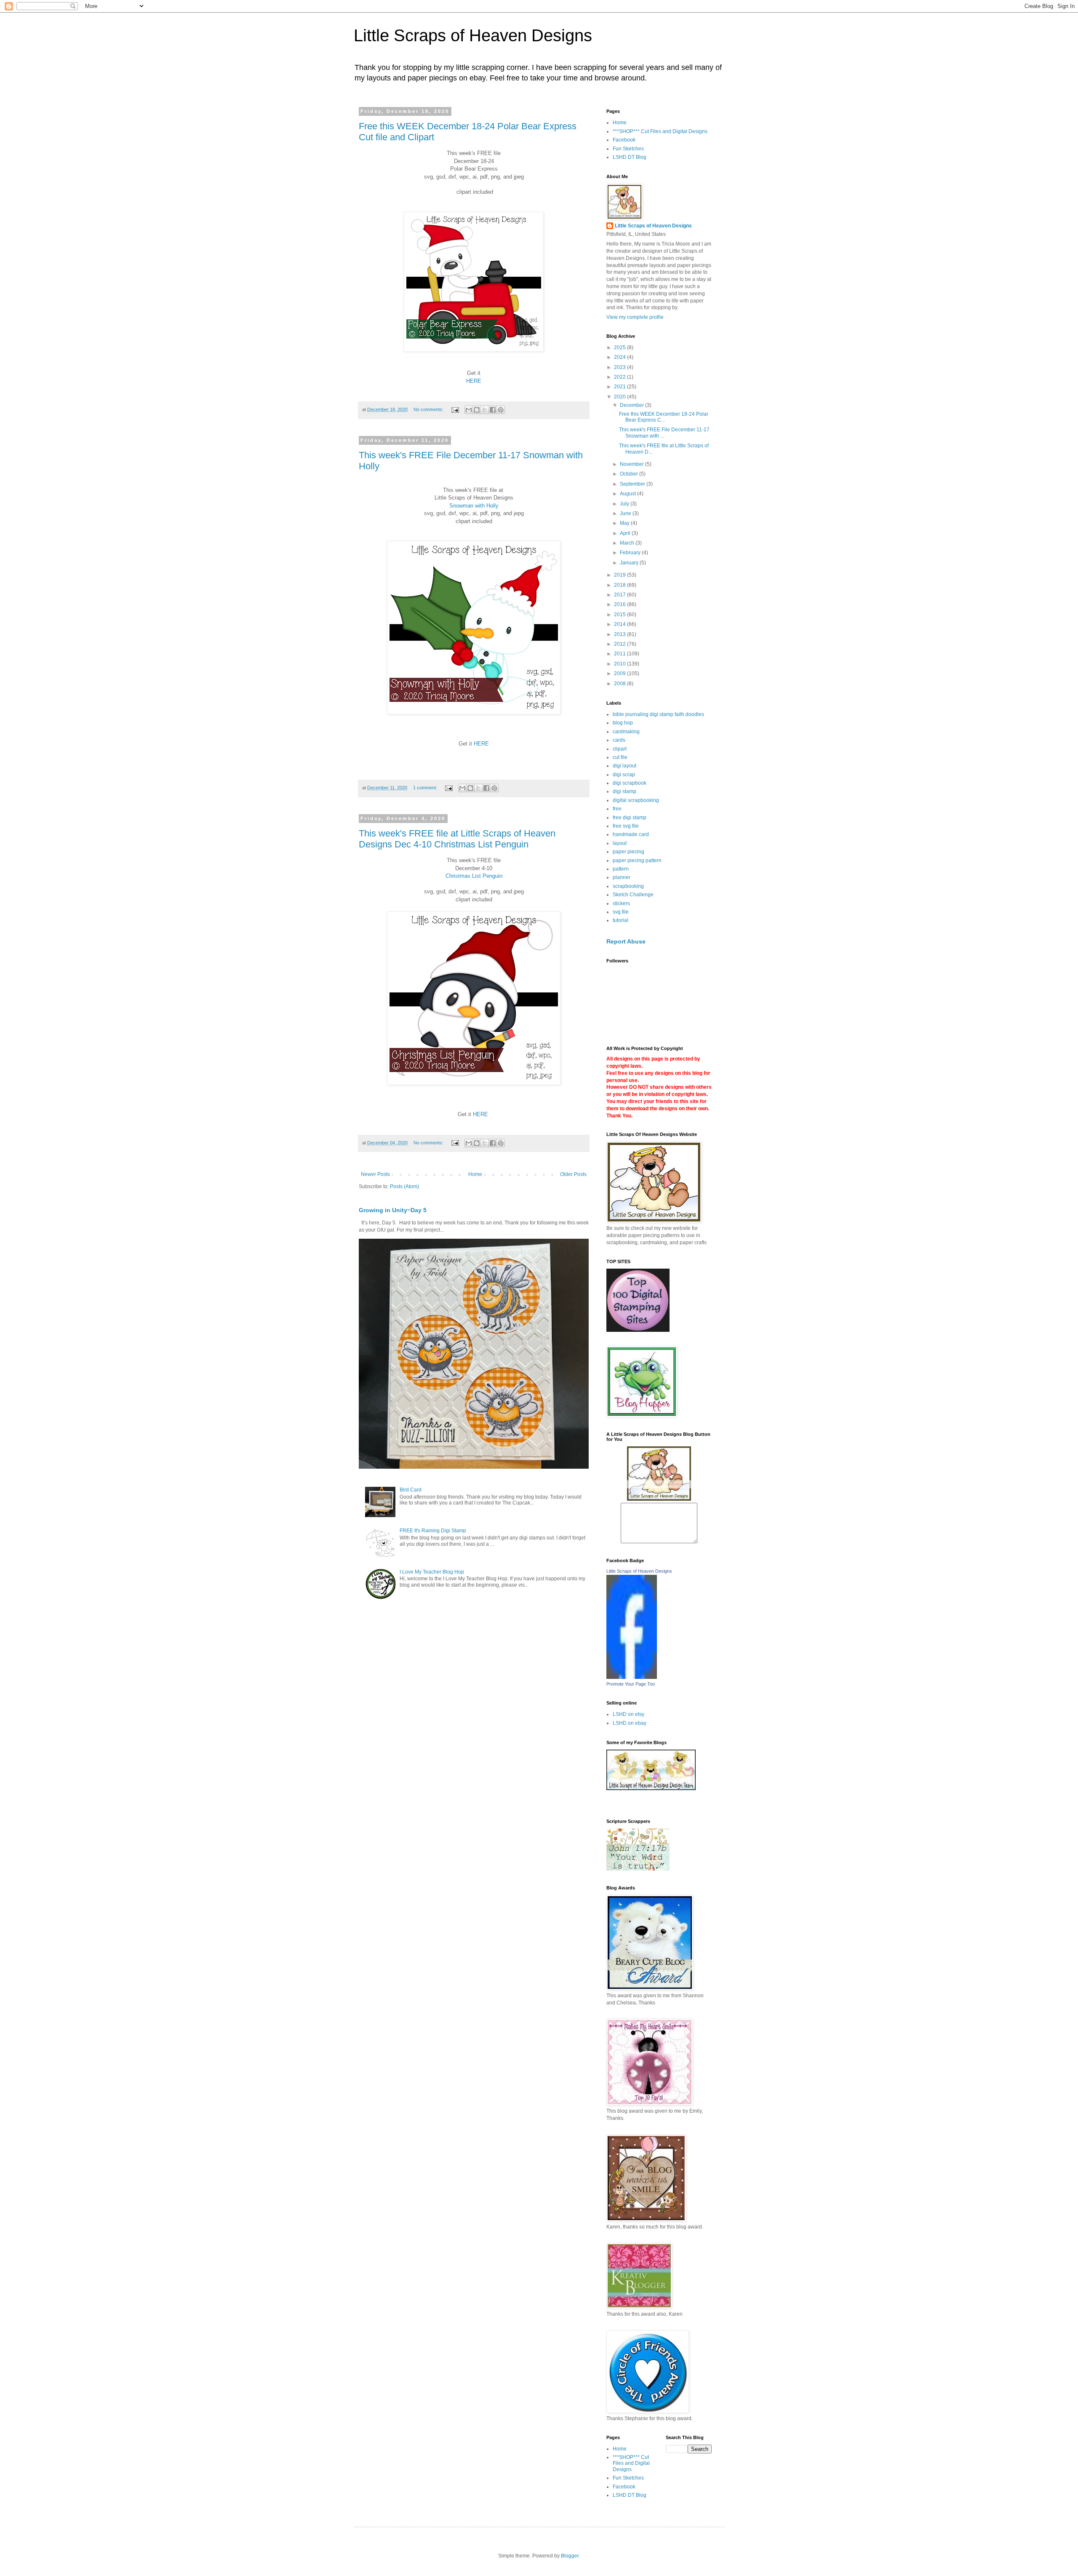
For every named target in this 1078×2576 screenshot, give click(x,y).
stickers (621, 903)
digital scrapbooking (636, 800)
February (631, 553)
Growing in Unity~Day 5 (393, 1210)
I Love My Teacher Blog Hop (432, 1572)
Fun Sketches (628, 149)
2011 (620, 654)
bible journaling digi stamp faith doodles (658, 714)
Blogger (570, 2556)
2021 (620, 387)
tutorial (620, 920)
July (625, 504)
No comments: (429, 409)
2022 (620, 377)
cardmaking (626, 732)
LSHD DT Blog (630, 157)
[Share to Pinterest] (501, 410)
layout (620, 843)
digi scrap (624, 775)
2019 (620, 575)
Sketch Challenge (633, 895)
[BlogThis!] (477, 410)
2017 (620, 595)
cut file (620, 757)
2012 (620, 644)
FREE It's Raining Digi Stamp (433, 1531)
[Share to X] (485, 410)
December (632, 405)
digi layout (624, 766)
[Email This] (469, 410)
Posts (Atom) (404, 1186)
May (625, 523)
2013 (620, 634)
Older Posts (573, 1174)
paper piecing (628, 852)
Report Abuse (626, 941)
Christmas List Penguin (474, 876)
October (630, 474)
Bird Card (411, 1490)
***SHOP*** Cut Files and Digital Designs (660, 131)
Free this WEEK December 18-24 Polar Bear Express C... (664, 417)
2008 (620, 684)
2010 (620, 664)
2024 (620, 357)
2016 (620, 604)
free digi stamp (630, 818)
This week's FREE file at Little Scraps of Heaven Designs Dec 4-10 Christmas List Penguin (457, 839)
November (632, 464)
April (626, 533)
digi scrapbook (630, 783)
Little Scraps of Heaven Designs (473, 35)
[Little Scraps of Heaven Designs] (632, 1677)
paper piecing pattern (637, 860)
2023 (620, 367)
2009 (620, 673)
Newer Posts (375, 1174)
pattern (621, 869)
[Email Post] (455, 409)
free (617, 809)
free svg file (626, 826)
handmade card (631, 834)
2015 (620, 615)
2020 (620, 397)
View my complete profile (635, 317)
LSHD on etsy (628, 1714)
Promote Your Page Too (631, 1684)
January (630, 563)
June (626, 513)
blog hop (623, 723)
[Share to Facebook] (493, 410)
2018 (620, 585)
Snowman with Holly (474, 506)
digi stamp (624, 791)
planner (622, 877)
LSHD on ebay (630, 1723)
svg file (621, 912)
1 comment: (426, 788)
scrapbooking (628, 886)
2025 (620, 347)
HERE (474, 381)
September (633, 484)
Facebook (624, 140)
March (628, 543)
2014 (620, 624)
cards (619, 740)
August (628, 494)
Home (475, 1174)
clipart (620, 749)
